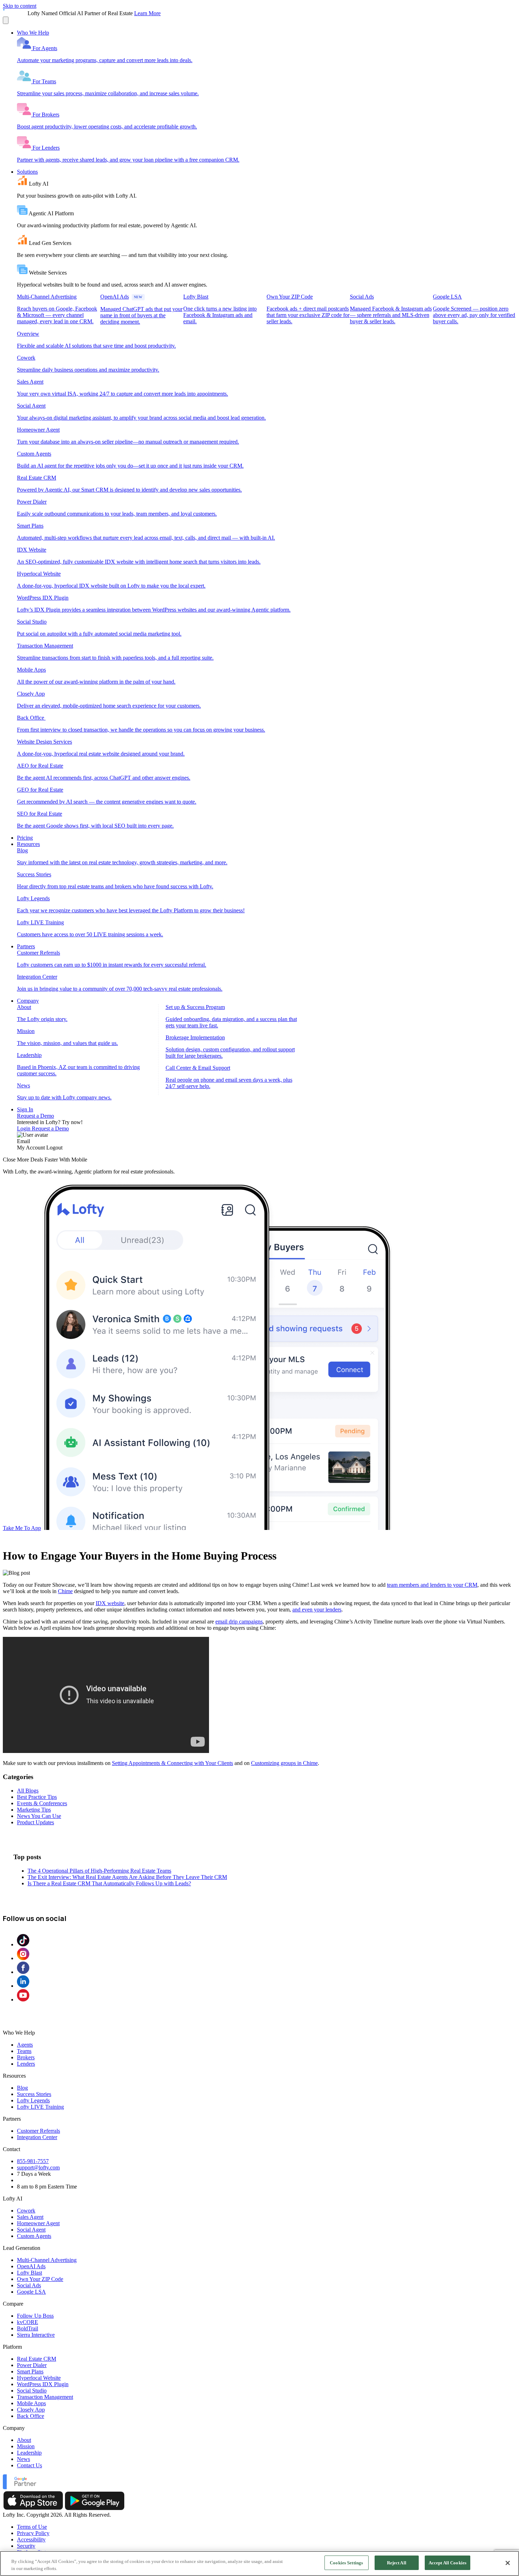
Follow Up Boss (35, 2316)
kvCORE (28, 2322)
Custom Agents (34, 2236)
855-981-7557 (33, 2161)
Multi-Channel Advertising (47, 2260)
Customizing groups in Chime (284, 1763)
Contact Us (29, 2465)
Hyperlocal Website (39, 2378)
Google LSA (31, 2292)
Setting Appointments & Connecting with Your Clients (172, 1763)
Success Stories (34, 2094)
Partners (26, 946)
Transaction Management (45, 2397)
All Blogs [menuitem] (28, 1791)
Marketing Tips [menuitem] (34, 1810)
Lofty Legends (33, 2100)
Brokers (26, 2057)
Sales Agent (30, 2217)
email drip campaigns (239, 1622)
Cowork (26, 2211)
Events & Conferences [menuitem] (42, 1803)
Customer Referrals (38, 2131)
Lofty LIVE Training (40, 2107)
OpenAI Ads (31, 2266)
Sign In (25, 1109)
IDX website (110, 1603)
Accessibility (31, 2539)
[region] (259, 2563)
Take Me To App (22, 1528)
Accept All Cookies (448, 2563)
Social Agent (31, 2230)
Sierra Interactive (36, 2335)
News (23, 2459)
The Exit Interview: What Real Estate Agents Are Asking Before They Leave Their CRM (127, 1877)
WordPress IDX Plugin (43, 2384)
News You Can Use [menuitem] (39, 1816)
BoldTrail (28, 2328)
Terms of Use (32, 2527)
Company (28, 1001)
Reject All (397, 2563)
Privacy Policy (33, 2533)
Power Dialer (32, 2365)
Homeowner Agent (38, 2223)
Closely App (31, 2410)
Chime (65, 1591)
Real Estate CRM (37, 2359)
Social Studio (32, 2391)
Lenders (26, 2064)
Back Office (31, 2416)
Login (24, 1128)
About (24, 2440)
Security (26, 2546)
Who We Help (33, 33)
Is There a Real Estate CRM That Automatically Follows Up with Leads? (109, 1883)
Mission (26, 2446)
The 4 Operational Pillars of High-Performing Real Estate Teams (99, 1871)
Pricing (25, 838)
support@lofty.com (38, 2167)
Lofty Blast (29, 2273)
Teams (24, 2051)
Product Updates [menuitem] (35, 1822)
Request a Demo (35, 1116)
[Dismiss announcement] (6, 20)
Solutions (27, 172)
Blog (22, 2088)
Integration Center (37, 2137)
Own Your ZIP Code (40, 2279)
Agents (25, 2045)
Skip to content (20, 6)
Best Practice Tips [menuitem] (37, 1797)
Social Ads (29, 2285)
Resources (28, 844)
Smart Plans (30, 2371)
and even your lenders (317, 1610)
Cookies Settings (346, 2563)
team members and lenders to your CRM (432, 1585)
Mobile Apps (31, 2403)
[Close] (508, 2563)
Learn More (147, 13)
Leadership (29, 2453)
